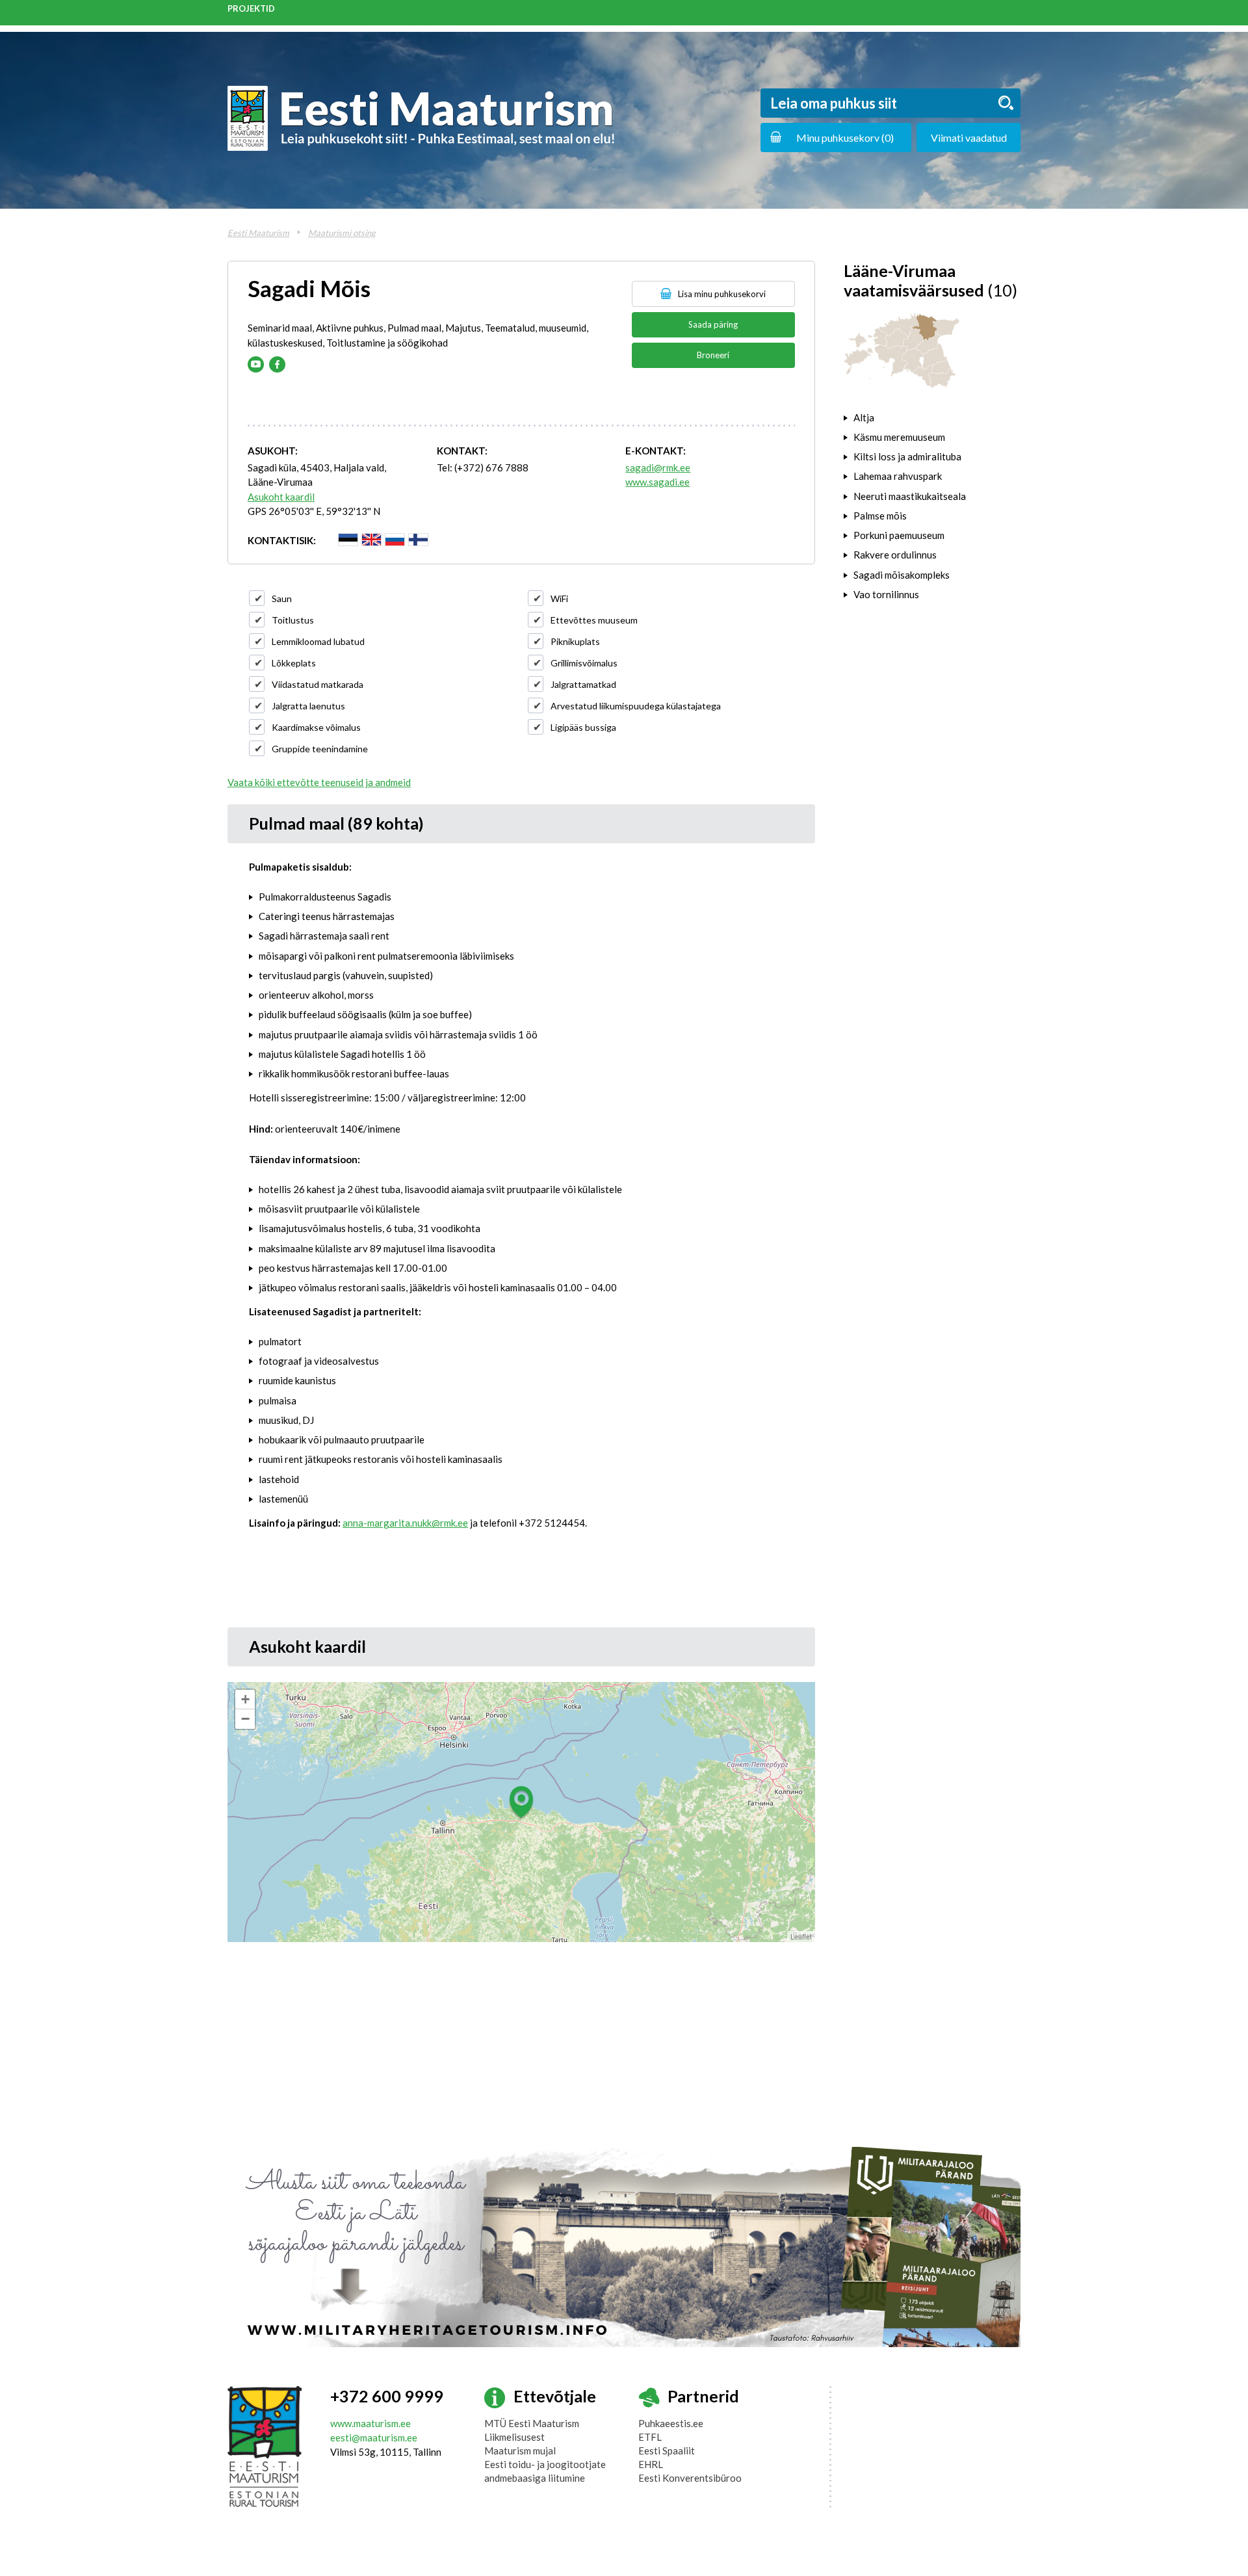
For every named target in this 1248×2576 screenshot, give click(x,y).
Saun (282, 598)
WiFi (559, 598)
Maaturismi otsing (342, 233)
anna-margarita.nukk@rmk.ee (405, 1523)
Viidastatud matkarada (318, 684)
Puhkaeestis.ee (671, 2423)
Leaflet (801, 1936)
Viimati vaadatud (969, 138)
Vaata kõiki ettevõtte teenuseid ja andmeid (319, 782)
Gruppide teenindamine (320, 749)
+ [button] (245, 1699)
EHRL (651, 2464)
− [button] (245, 1719)
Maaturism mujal (520, 2451)
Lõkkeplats (294, 663)
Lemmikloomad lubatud (318, 641)
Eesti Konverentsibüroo (690, 2478)
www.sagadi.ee (657, 482)
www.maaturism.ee (370, 2423)
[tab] (932, 417)
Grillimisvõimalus (584, 663)
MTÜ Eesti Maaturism (532, 2423)
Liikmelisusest (514, 2437)
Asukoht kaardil (281, 497)
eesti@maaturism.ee (374, 2438)
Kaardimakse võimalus (316, 727)
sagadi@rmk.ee (658, 467)
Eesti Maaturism (258, 233)
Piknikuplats (575, 641)
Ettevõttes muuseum (594, 620)
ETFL (650, 2437)
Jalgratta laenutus (308, 706)
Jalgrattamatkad (583, 684)
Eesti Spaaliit (667, 2451)
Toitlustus (293, 620)
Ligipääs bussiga (583, 727)
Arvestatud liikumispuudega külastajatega (636, 706)
